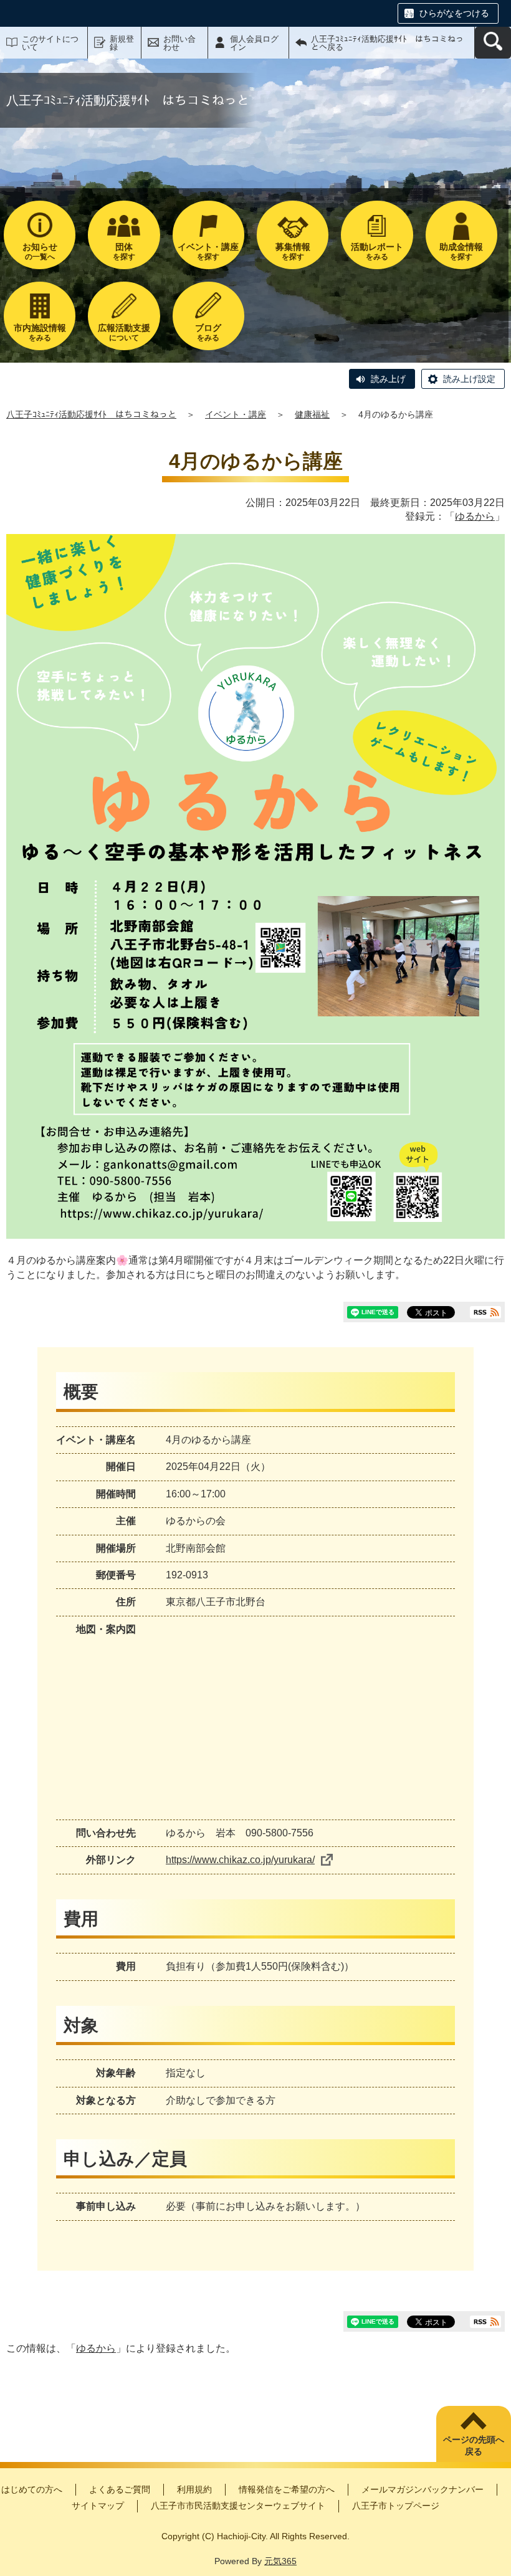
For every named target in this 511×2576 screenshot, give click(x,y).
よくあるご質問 (120, 2489)
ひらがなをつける (454, 13)
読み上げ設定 (469, 379)
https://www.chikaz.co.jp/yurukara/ (240, 1860)
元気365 (280, 2561)
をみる (377, 251)
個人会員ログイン (254, 43)
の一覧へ (40, 251)
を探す (124, 251)
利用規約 (194, 2489)
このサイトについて (50, 43)
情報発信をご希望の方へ (287, 2489)
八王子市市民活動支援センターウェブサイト (238, 2506)
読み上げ (388, 379)
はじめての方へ (32, 2489)
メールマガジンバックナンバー (423, 2489)
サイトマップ (98, 2506)
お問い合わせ (179, 43)
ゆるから (475, 516)
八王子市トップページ (396, 2506)
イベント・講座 (236, 414)
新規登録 (122, 43)
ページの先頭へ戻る (474, 2446)
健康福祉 (312, 414)
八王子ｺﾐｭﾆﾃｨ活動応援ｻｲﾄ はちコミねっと (91, 414)
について (124, 332)
